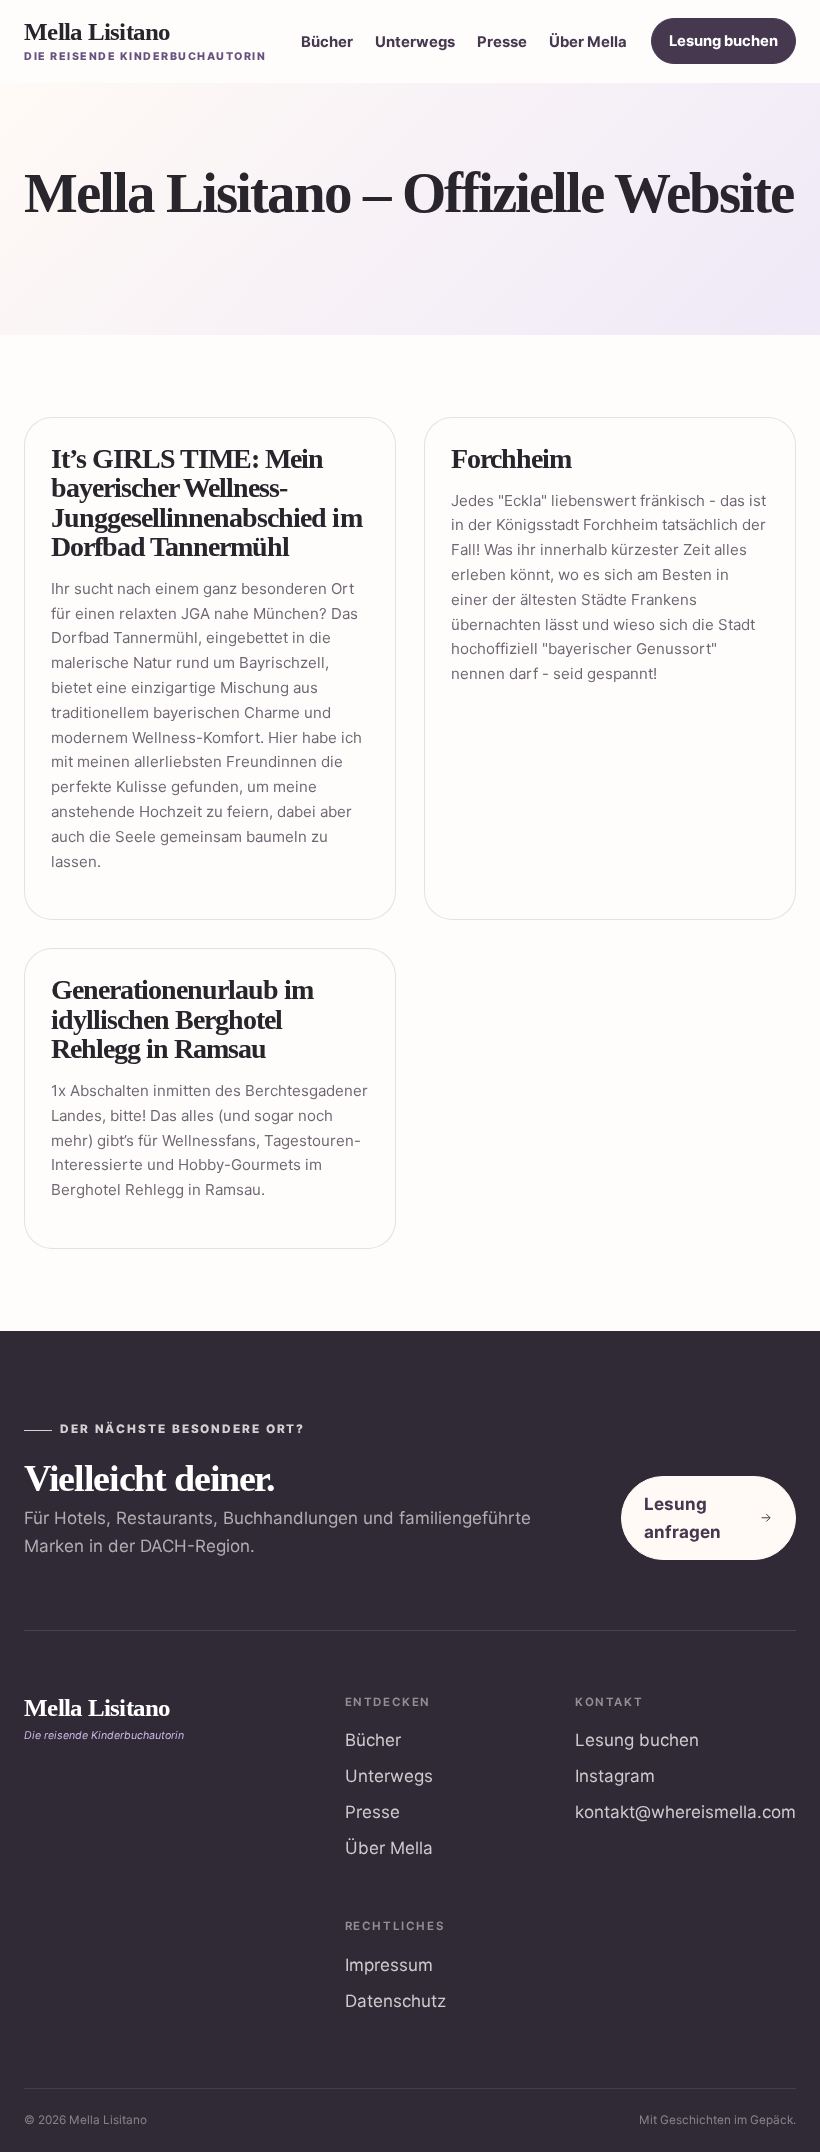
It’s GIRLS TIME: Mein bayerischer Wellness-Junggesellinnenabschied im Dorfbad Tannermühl (206, 502)
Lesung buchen (723, 41)
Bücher (327, 42)
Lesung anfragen (682, 1518)
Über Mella (588, 42)
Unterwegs (415, 42)
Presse (502, 42)
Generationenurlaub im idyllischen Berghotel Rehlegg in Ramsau (182, 1019)
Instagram (615, 1776)
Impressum (389, 1965)
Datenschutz (395, 2001)
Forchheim (511, 458)
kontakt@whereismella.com (685, 1812)
